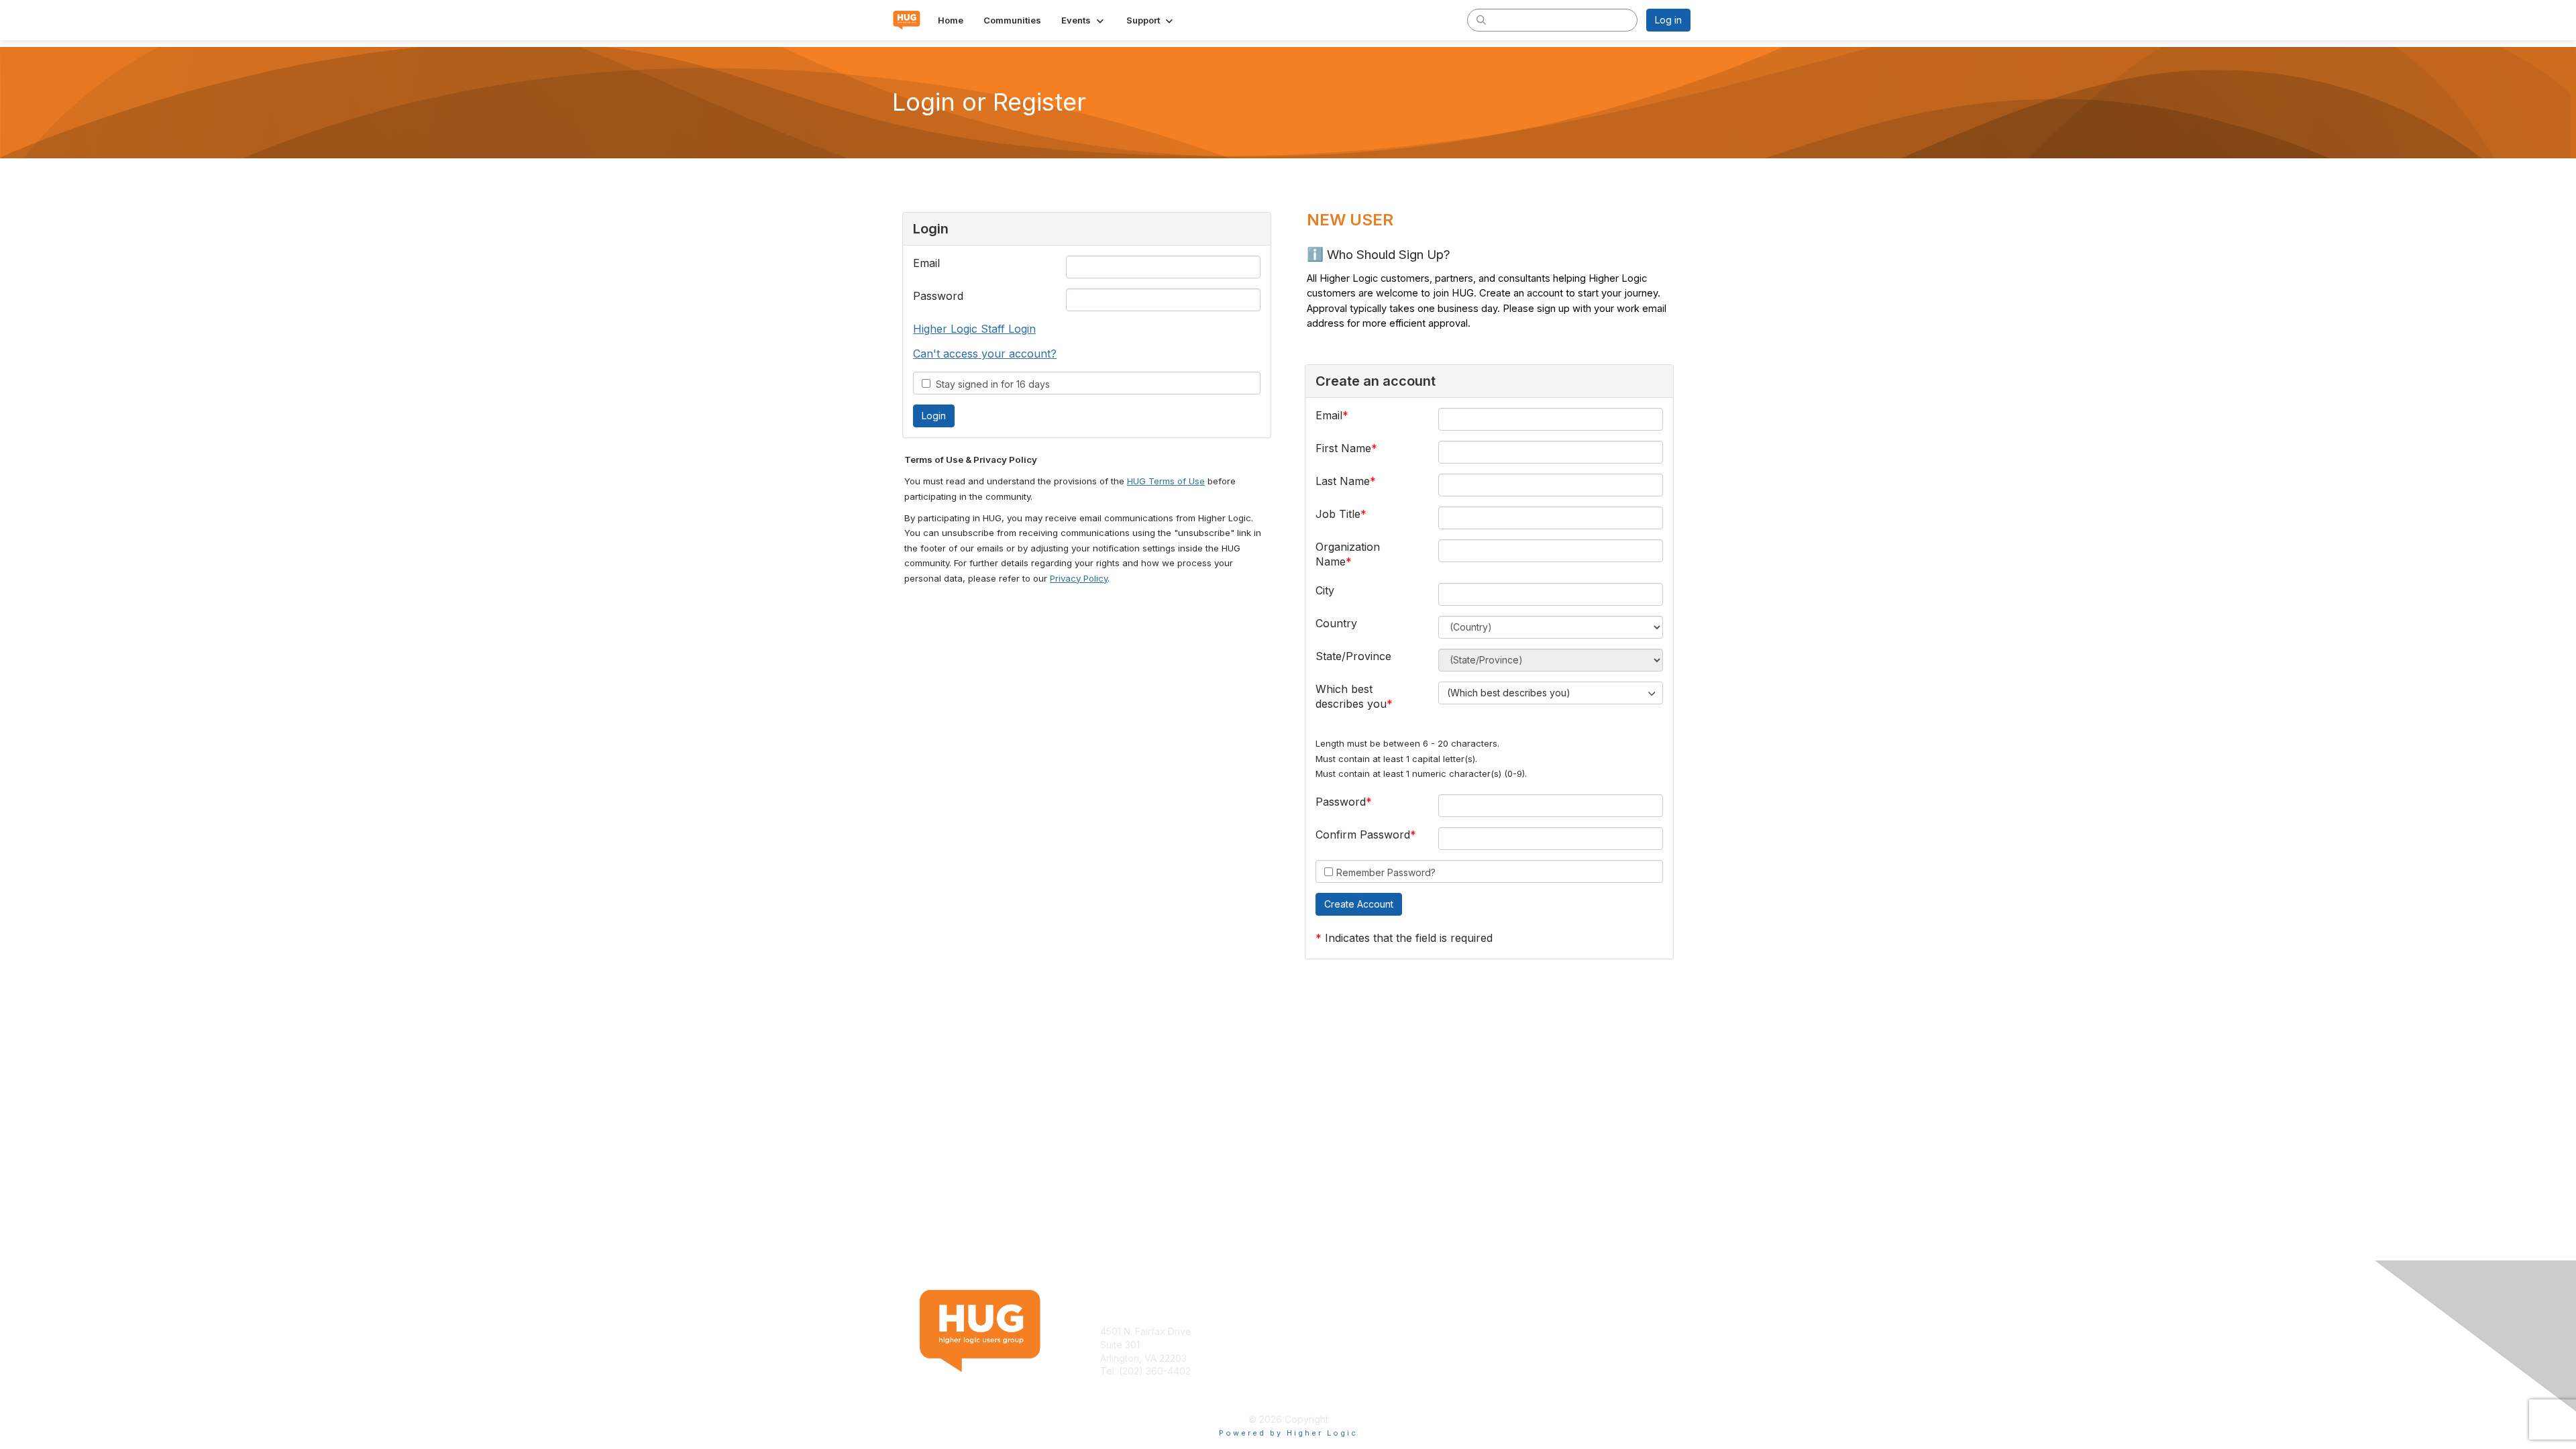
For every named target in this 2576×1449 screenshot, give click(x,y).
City (1325, 590)
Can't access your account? (985, 354)
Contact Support (1136, 1384)
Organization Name (1348, 554)
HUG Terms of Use (1166, 481)
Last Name (1343, 481)
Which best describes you (1351, 696)
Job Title (1338, 514)
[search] (1481, 19)
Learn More (1319, 1345)
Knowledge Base (1331, 1331)
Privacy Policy (1079, 578)
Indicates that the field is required (1409, 938)
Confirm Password (1363, 835)
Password (938, 296)
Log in (1668, 20)
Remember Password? (1386, 872)
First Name (1343, 448)
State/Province (1353, 656)
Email (926, 263)
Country (1336, 623)
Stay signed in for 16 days (990, 384)
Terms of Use (1517, 1331)
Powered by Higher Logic (1288, 1433)
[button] (1084, 20)
